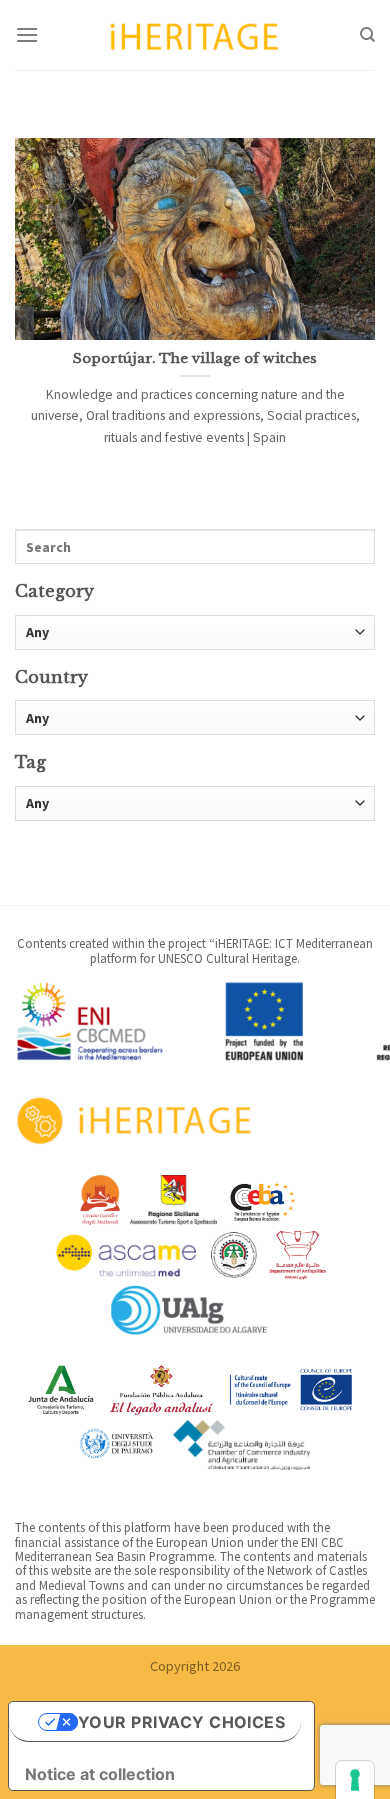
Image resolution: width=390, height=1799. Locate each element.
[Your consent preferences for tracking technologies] (355, 1780)
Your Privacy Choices (182, 1722)
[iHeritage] (195, 34)
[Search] (367, 35)
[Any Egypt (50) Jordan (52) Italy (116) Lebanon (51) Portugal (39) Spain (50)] (195, 718)
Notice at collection (100, 1774)
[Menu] (27, 34)
